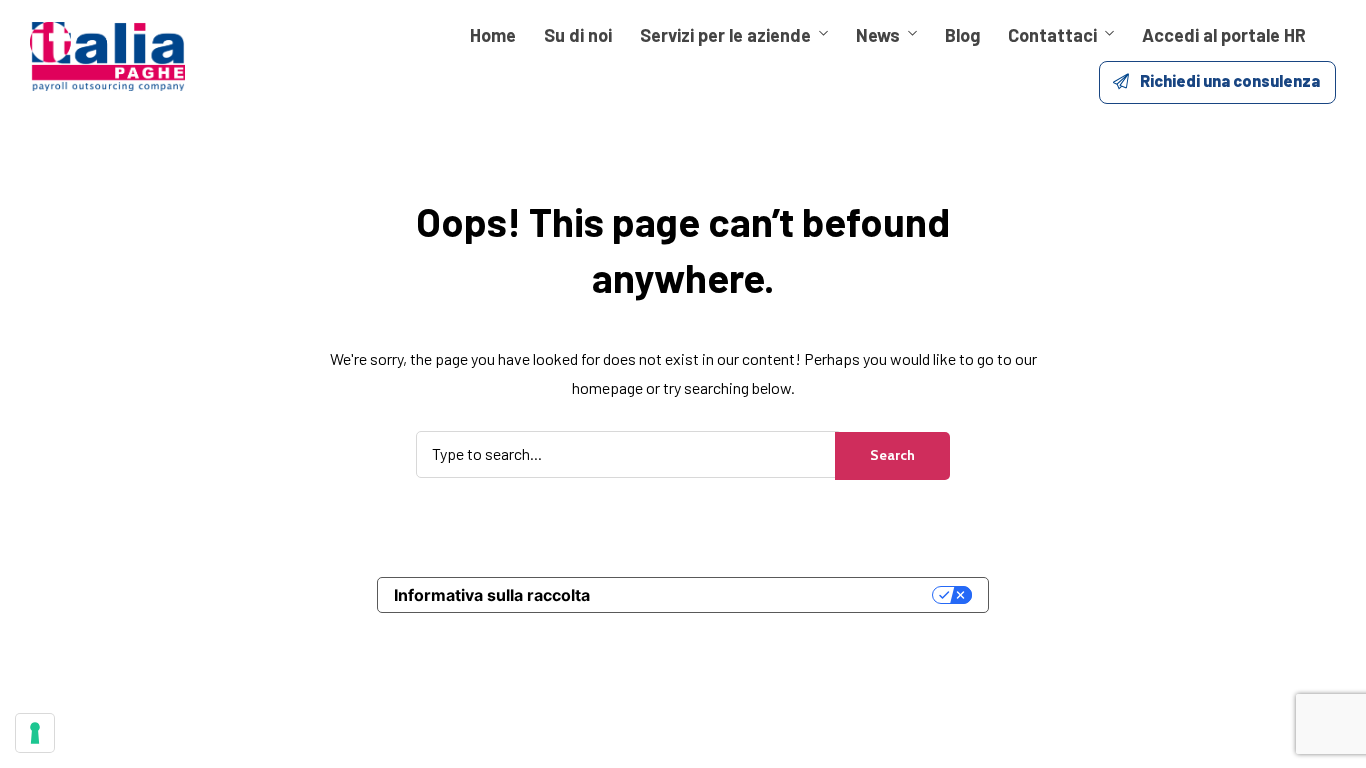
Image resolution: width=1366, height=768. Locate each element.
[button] (1217, 82)
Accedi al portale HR (1224, 35)
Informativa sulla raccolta (492, 595)
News (878, 35)
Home (493, 35)
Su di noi (578, 35)
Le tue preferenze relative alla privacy (771, 595)
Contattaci (1052, 35)
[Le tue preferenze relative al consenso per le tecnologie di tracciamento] (35, 733)
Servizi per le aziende (725, 35)
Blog (962, 35)
